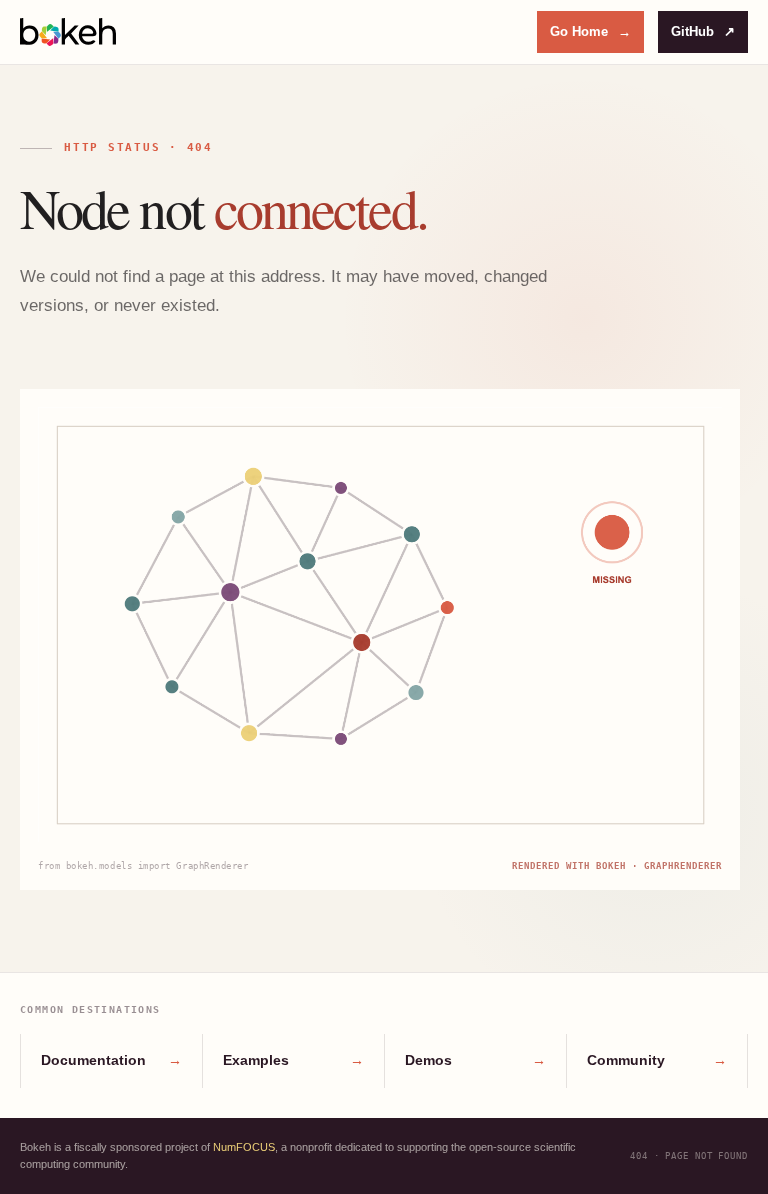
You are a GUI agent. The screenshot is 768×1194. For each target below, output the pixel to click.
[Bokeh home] (68, 31)
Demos (475, 1060)
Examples (293, 1060)
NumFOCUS (244, 1147)
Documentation (111, 1060)
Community (657, 1060)
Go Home (590, 31)
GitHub (703, 31)
